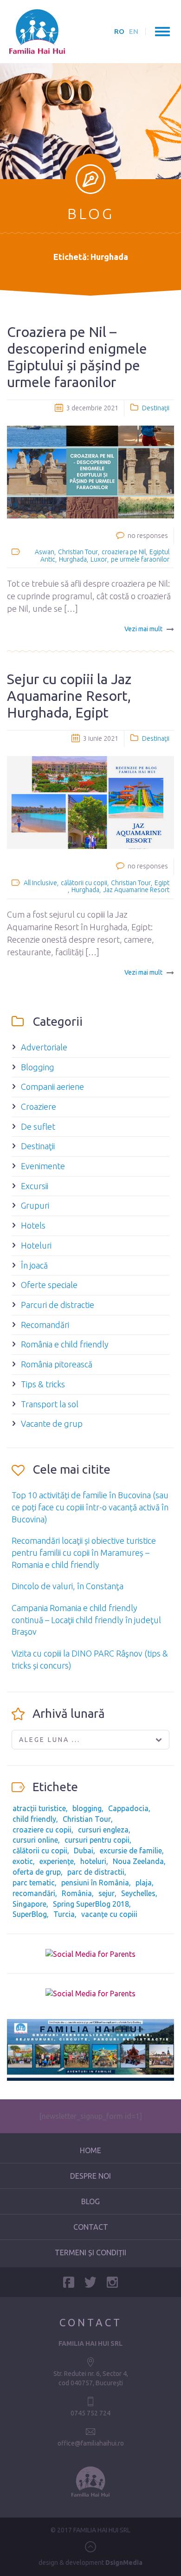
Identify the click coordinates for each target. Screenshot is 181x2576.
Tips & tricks (43, 1384)
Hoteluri (36, 1245)
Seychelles (138, 1893)
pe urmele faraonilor (140, 559)
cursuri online (35, 1840)
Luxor (99, 559)
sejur (107, 1893)
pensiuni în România (95, 1883)
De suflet (38, 1126)
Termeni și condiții (90, 2252)
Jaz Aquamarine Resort (136, 890)
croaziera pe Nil (124, 552)
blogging (87, 1808)
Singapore (29, 1904)
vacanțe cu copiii (109, 1914)
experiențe (57, 1861)
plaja (144, 1883)
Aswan (45, 552)
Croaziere (39, 1107)
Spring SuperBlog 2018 (91, 1904)
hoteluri (93, 1861)
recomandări (34, 1893)
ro (119, 31)
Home (90, 2150)
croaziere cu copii (42, 1830)
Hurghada (73, 559)
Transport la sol (50, 1404)
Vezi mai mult (143, 629)
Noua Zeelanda (138, 1861)
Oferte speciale (49, 1285)
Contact (91, 2227)
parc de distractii (96, 1872)
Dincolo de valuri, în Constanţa (68, 1586)
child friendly (34, 1819)
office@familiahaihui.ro (91, 2443)
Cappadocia (128, 1808)
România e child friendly (65, 1344)
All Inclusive (40, 883)
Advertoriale (44, 1047)
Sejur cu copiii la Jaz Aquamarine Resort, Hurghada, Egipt (69, 696)
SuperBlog (30, 1914)
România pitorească (57, 1364)
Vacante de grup (52, 1424)
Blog (90, 2201)
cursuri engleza (103, 1830)
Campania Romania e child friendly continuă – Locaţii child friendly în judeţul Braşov (86, 1620)
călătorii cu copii (84, 883)
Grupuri (35, 1205)
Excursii (35, 1186)
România (77, 1893)
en (134, 31)
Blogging (38, 1067)
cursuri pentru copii (97, 1840)
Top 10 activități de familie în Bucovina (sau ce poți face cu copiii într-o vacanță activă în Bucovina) (90, 1507)
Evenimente (43, 1166)
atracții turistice (39, 1808)
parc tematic (34, 1883)
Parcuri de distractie (58, 1305)
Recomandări (45, 1325)
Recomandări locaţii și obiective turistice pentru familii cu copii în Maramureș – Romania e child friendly (84, 1552)
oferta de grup (37, 1872)
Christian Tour (78, 552)
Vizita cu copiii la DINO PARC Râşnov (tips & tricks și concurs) (90, 1659)
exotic (23, 1861)
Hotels (33, 1225)
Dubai (84, 1851)
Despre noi (90, 2176)
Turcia (64, 1914)
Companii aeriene (52, 1087)
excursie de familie (131, 1851)
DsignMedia (124, 2563)
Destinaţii (156, 408)
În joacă (34, 1265)
